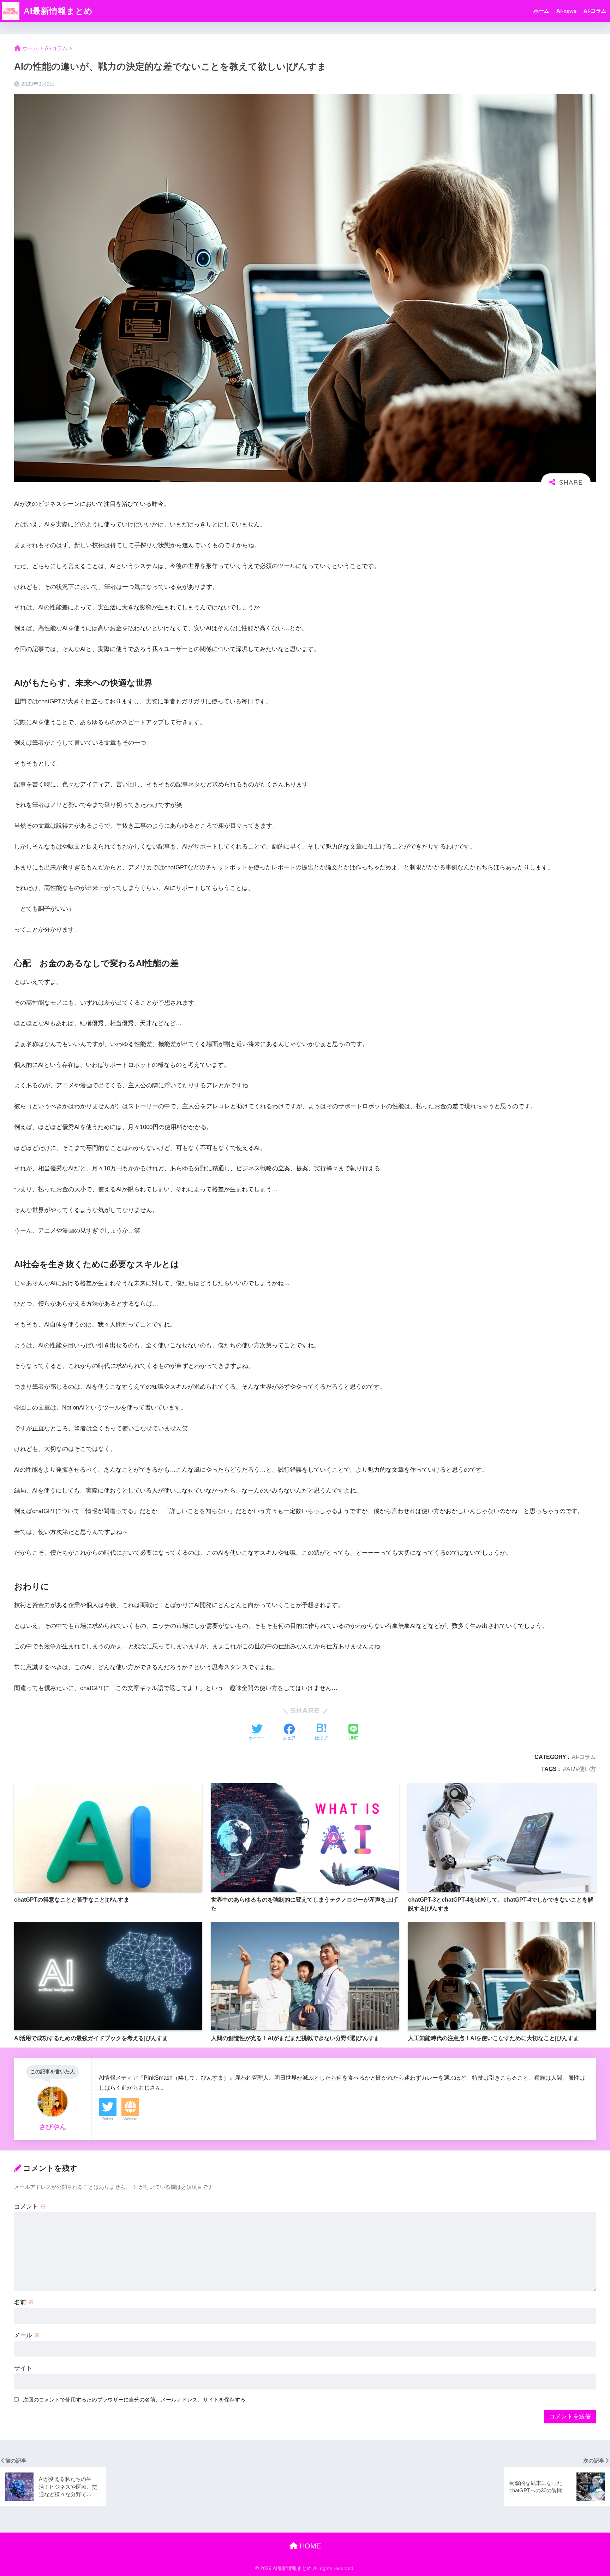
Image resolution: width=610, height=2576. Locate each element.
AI (569, 1769)
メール (27, 2335)
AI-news (566, 11)
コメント (30, 2207)
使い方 (587, 1769)
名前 (24, 2302)
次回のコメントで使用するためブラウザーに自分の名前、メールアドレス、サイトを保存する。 (137, 2400)
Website (130, 2119)
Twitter (108, 2119)
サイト (23, 2368)
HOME (309, 2546)
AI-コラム (595, 11)
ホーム (541, 11)
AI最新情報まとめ (57, 11)
